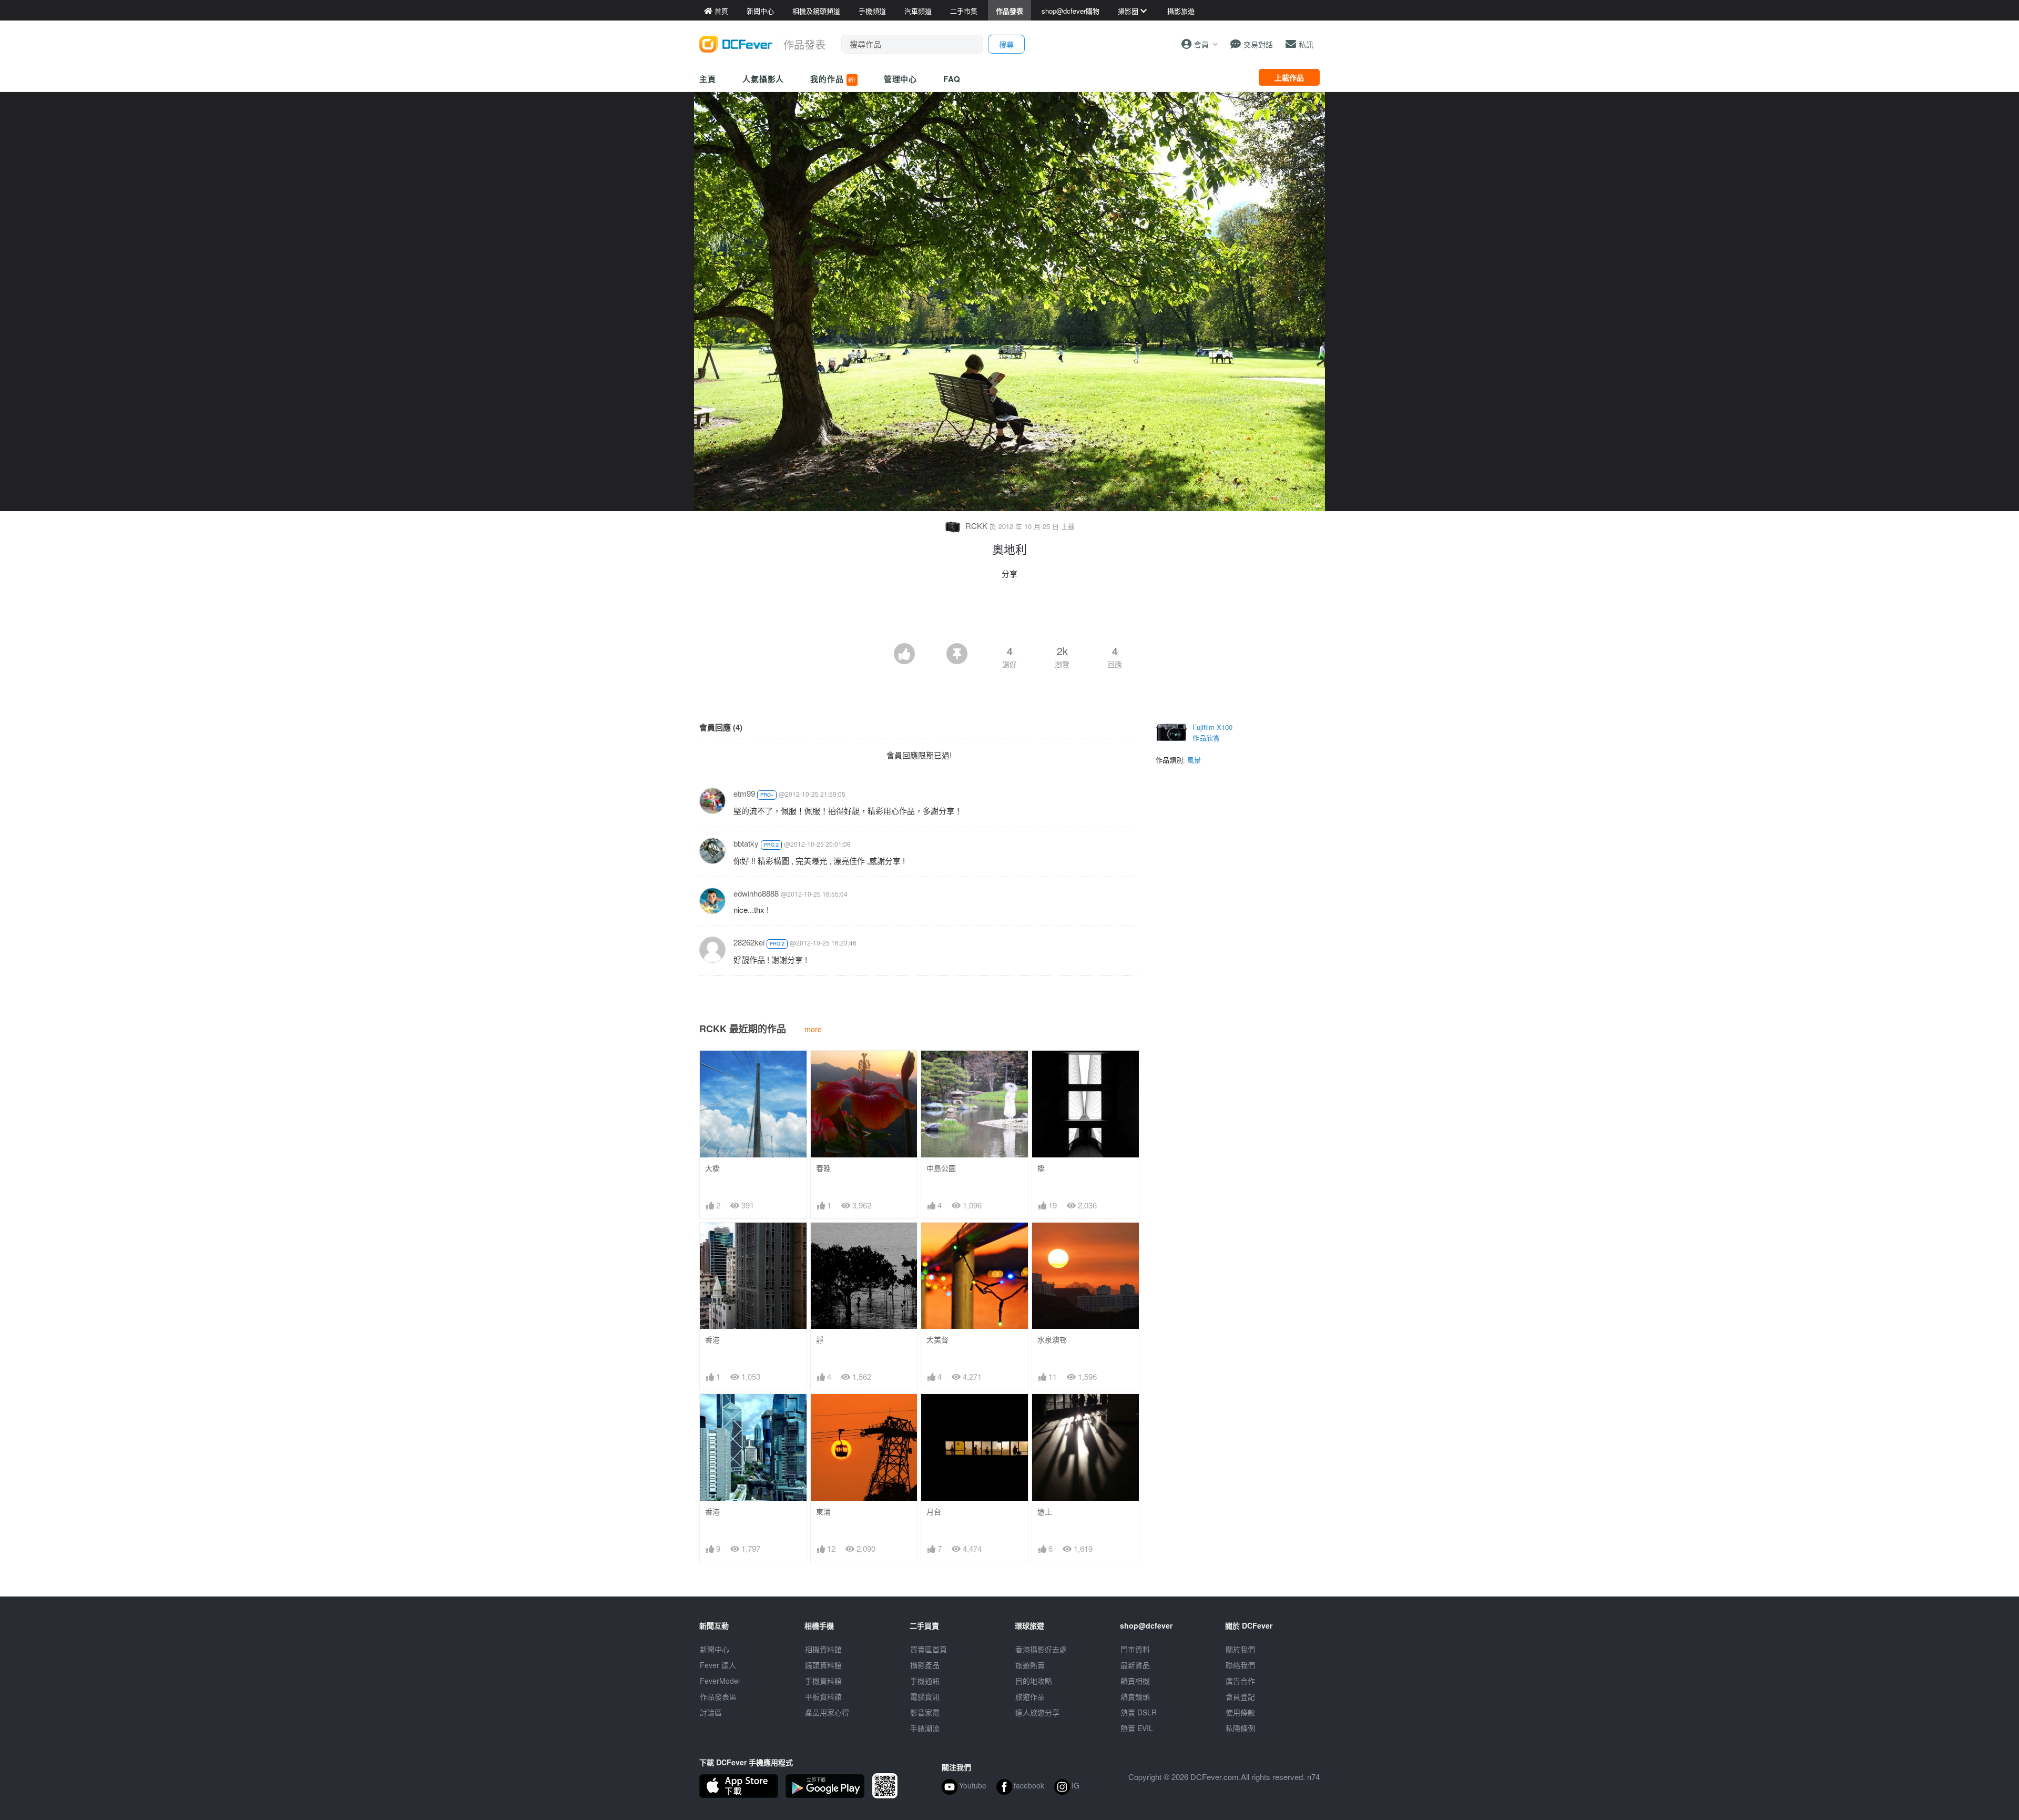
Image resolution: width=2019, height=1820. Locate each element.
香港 (712, 1340)
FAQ (952, 79)
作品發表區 (718, 1696)
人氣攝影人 (763, 79)
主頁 (708, 79)
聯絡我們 (1240, 1665)
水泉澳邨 (1052, 1340)
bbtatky (746, 843)
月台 (934, 1512)
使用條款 (1240, 1712)
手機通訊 (925, 1681)
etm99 (744, 793)
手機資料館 (823, 1681)
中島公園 (941, 1168)
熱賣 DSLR (1139, 1712)
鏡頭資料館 (823, 1665)
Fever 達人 (718, 1665)
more (813, 1029)
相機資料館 (823, 1649)
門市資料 (1135, 1649)
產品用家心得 (827, 1712)
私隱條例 (1240, 1728)
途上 (1045, 1512)
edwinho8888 (756, 893)
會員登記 (1240, 1696)
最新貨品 (1135, 1665)
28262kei (749, 942)
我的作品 (833, 79)
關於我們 (1240, 1649)
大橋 (712, 1168)
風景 (1194, 760)
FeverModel (720, 1681)
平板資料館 (823, 1696)
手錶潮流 (925, 1728)
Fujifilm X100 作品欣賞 (1212, 732)
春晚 (823, 1168)
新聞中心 (715, 1649)
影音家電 (925, 1712)
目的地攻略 (1034, 1681)
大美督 (937, 1340)
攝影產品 (925, 1665)
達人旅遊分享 (1037, 1712)
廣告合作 (1240, 1681)
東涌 (823, 1512)
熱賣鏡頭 (1135, 1696)
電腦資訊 (925, 1696)
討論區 (711, 1712)
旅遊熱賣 (1030, 1665)
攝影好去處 (1041, 1649)
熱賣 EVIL (1137, 1728)
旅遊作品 (1030, 1696)
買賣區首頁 (929, 1649)
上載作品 (1289, 77)
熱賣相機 (1135, 1681)
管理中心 (901, 79)
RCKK (976, 526)
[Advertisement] (1009, 614)
